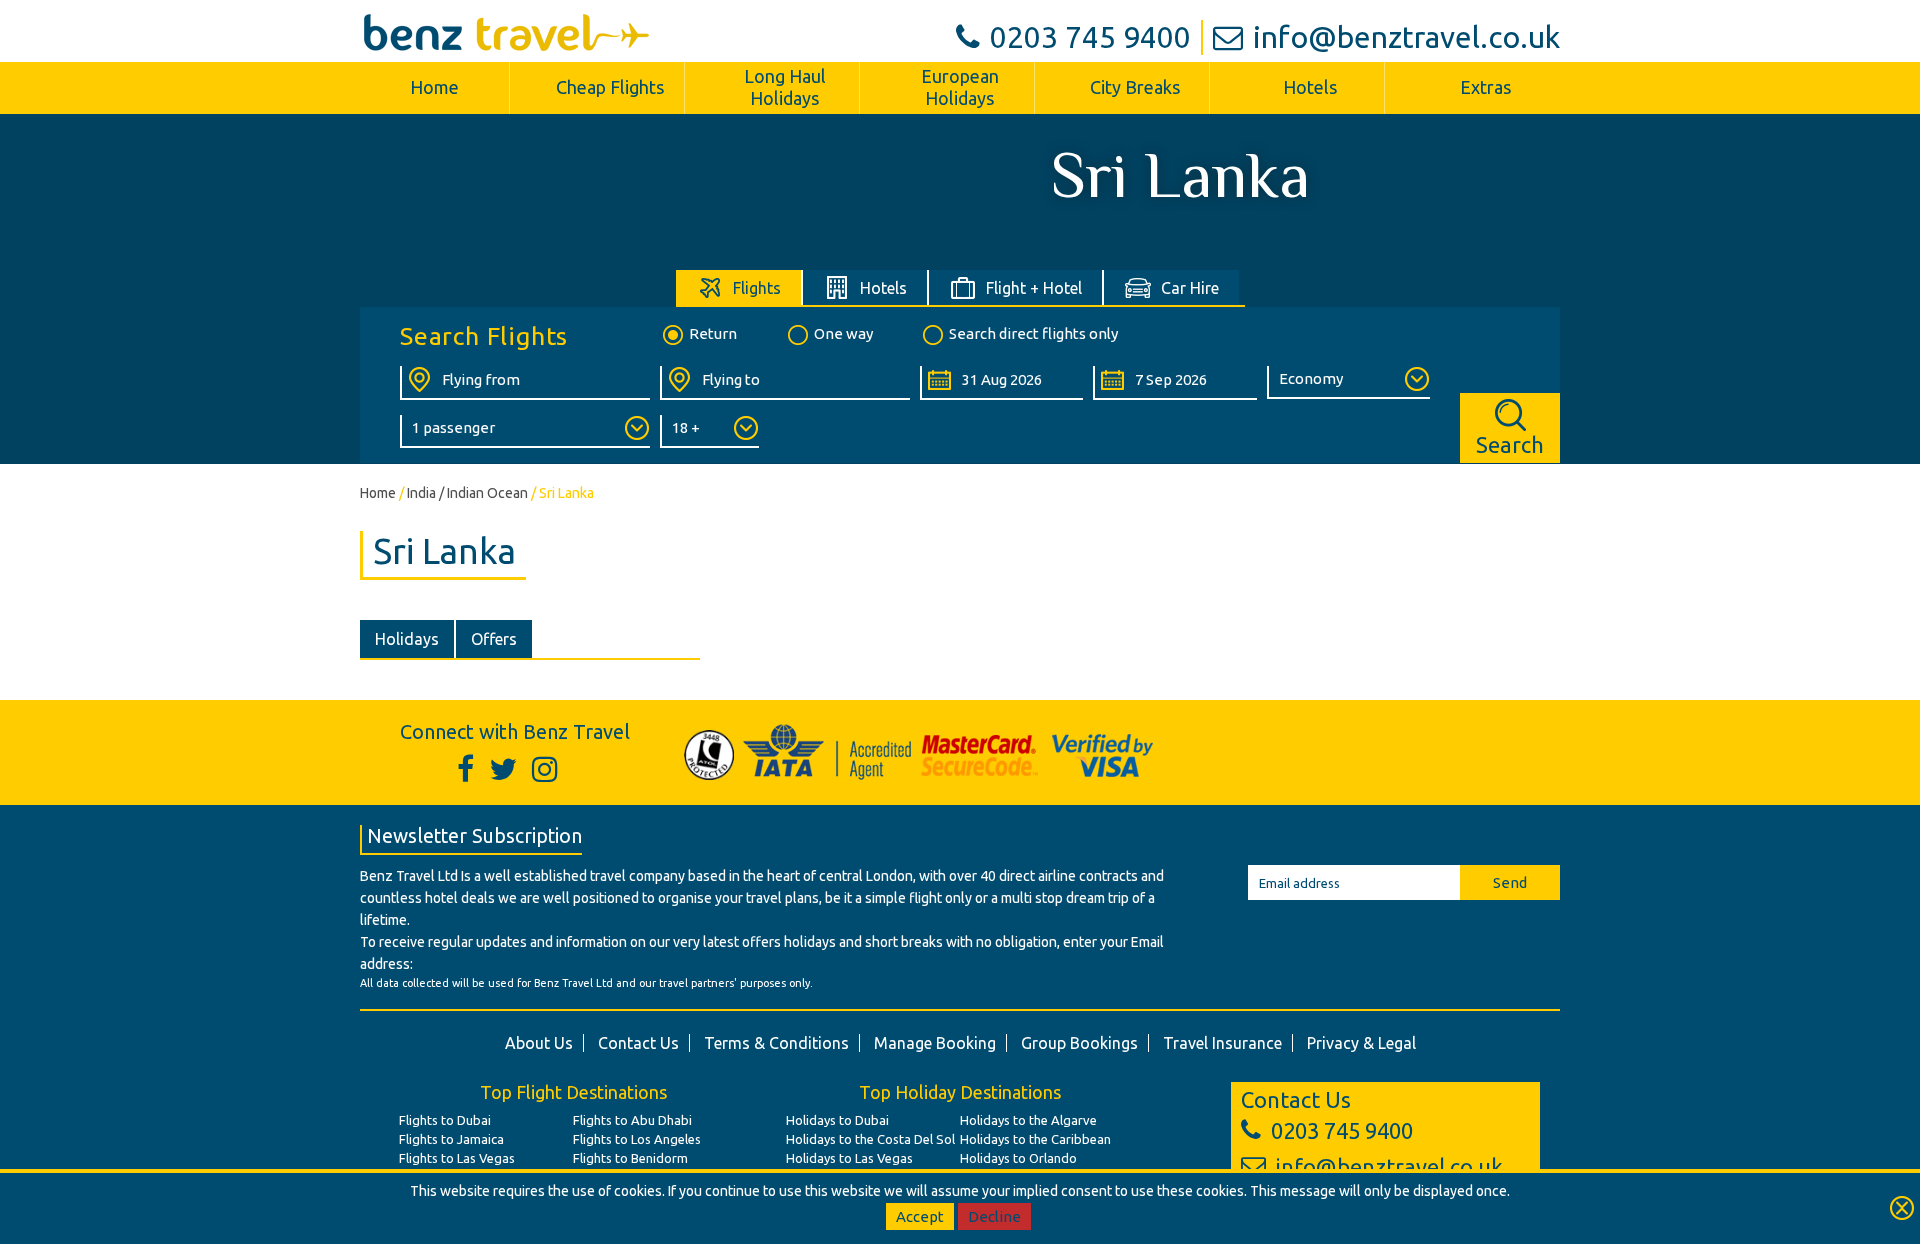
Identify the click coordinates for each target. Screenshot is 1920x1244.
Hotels (1310, 87)
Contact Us (638, 1043)
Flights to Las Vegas (457, 1158)
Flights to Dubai (445, 1120)
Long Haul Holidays (785, 87)
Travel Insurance (1222, 1043)
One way (843, 333)
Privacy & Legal (1361, 1043)
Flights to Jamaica (451, 1139)
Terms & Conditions (776, 1043)
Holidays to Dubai (837, 1120)
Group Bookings (1079, 1043)
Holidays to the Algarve (1028, 1120)
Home (434, 87)
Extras (1485, 87)
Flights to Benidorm (630, 1158)
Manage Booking (935, 1043)
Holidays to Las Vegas (849, 1158)
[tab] (739, 287)
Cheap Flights (610, 87)
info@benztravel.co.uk (1406, 37)
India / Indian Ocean (467, 493)
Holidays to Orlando (1018, 1158)
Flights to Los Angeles (637, 1139)
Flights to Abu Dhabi (632, 1120)
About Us (539, 1043)
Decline (994, 1216)
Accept (920, 1216)
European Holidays (960, 87)
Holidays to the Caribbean (1035, 1139)
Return (713, 333)
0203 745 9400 (1090, 37)
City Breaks (1135, 87)
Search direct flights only (1033, 333)
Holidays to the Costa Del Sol (870, 1139)
